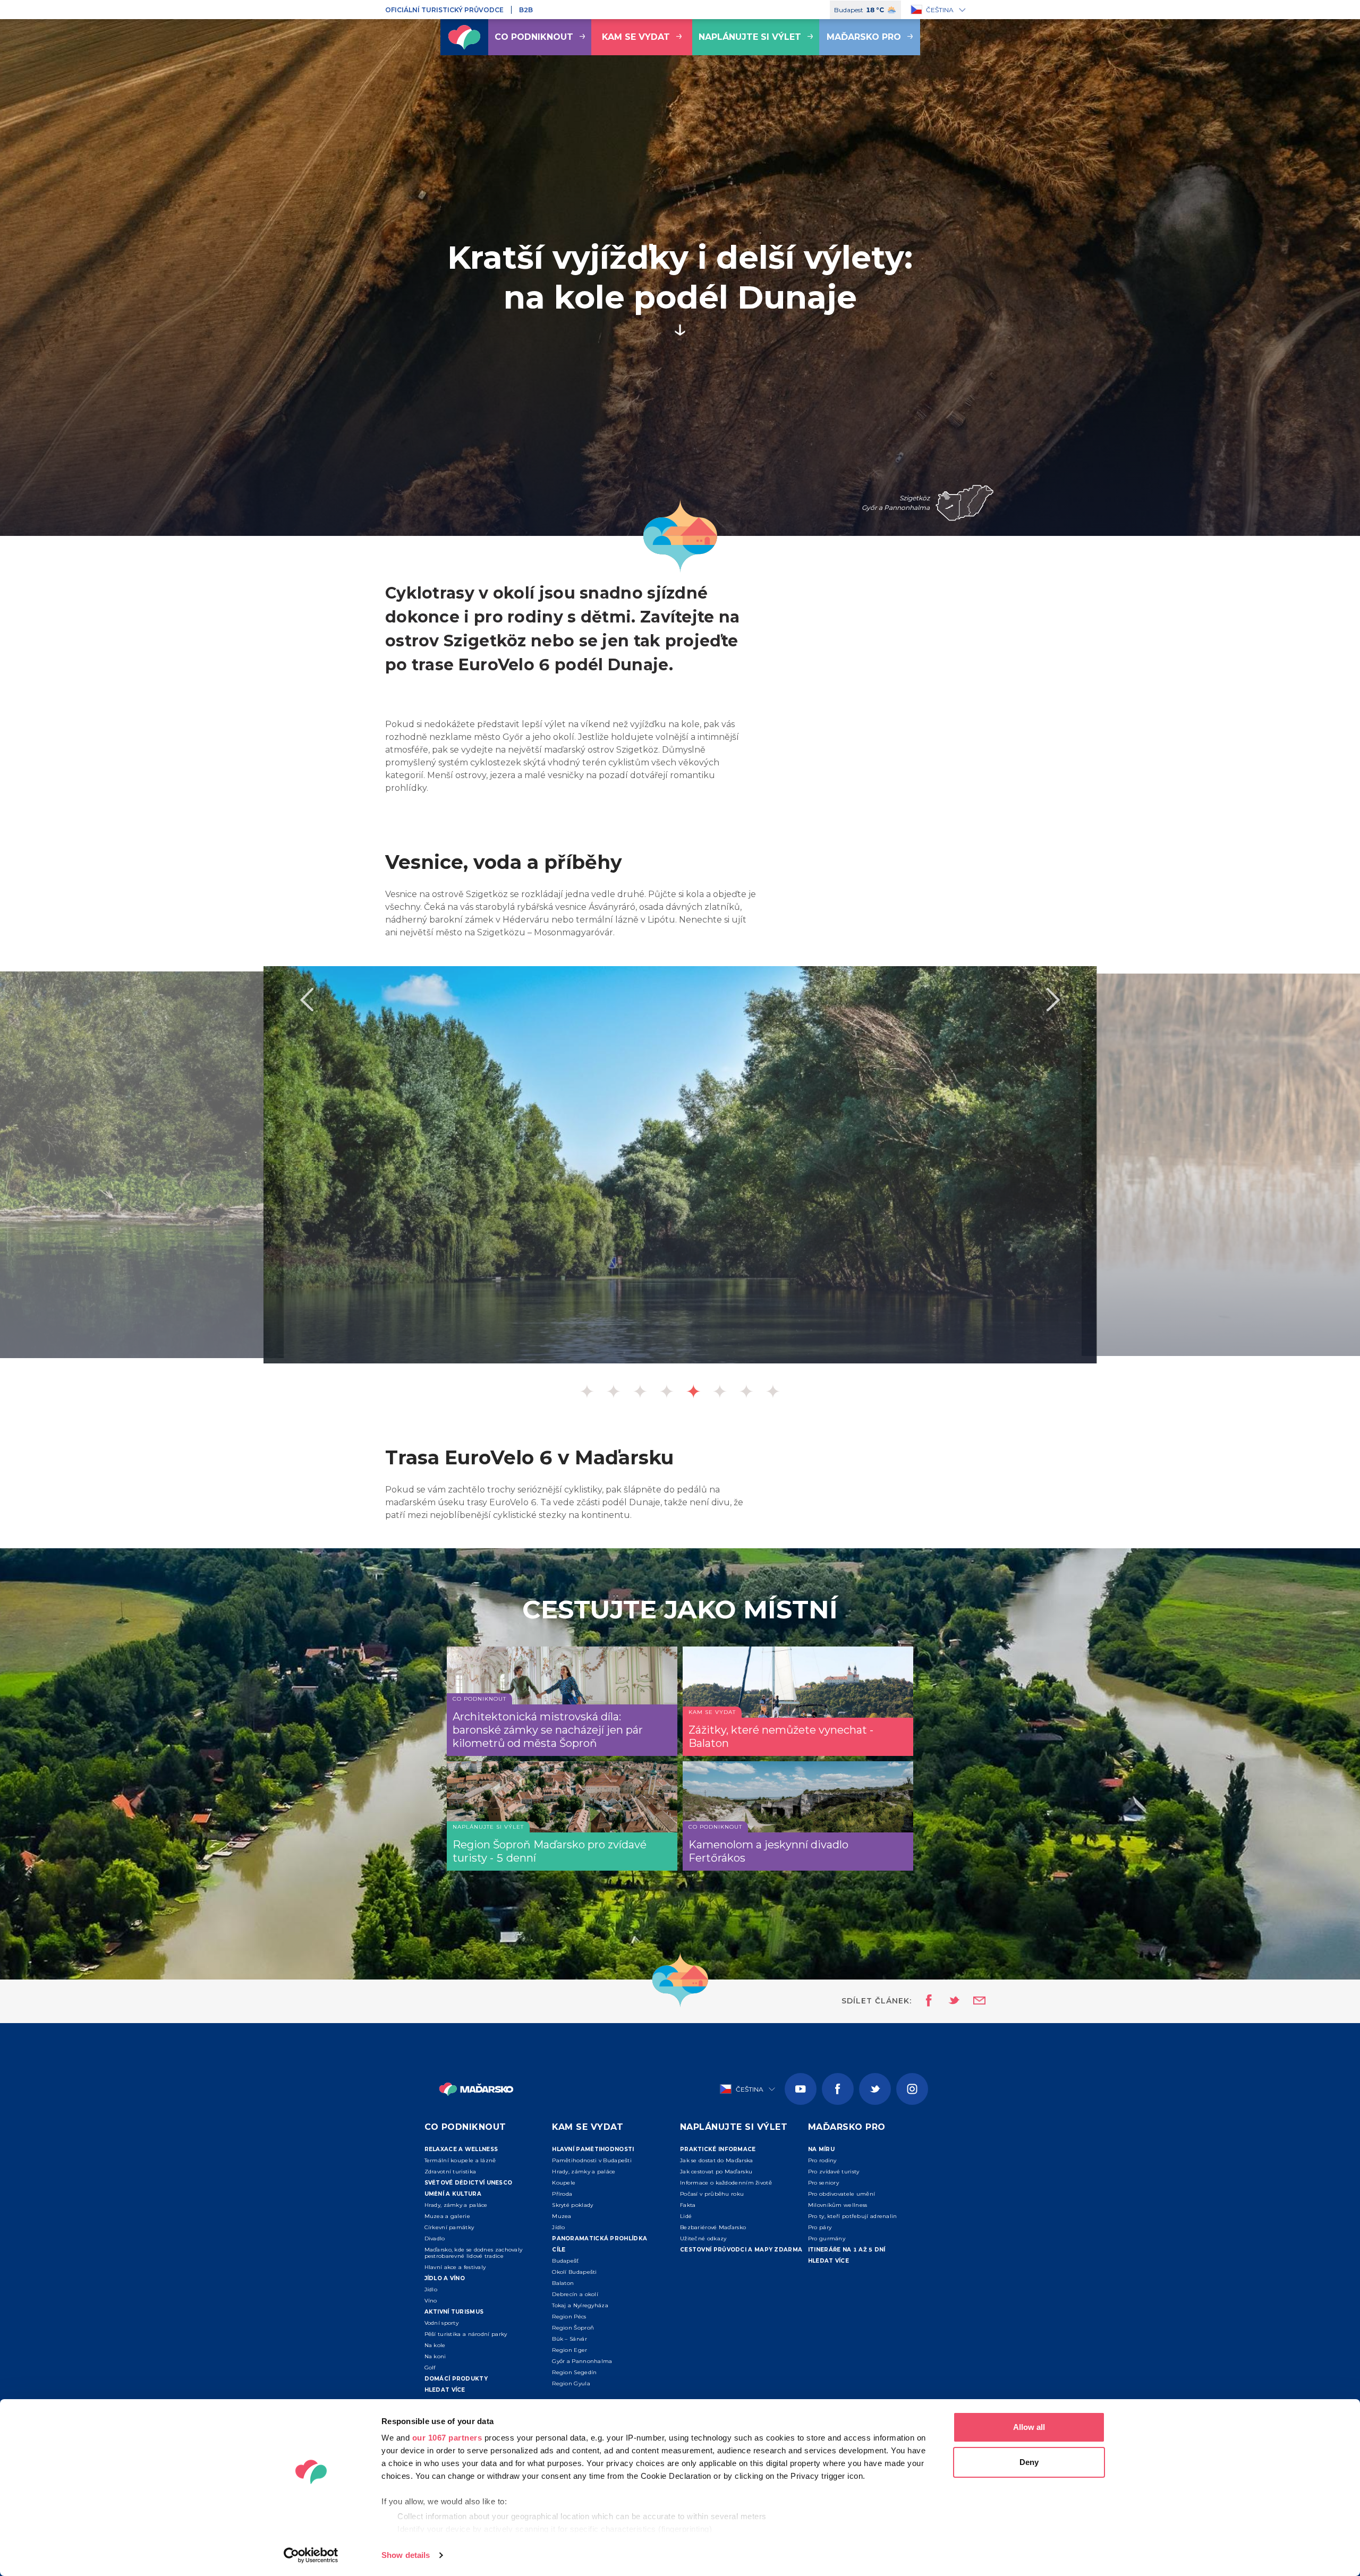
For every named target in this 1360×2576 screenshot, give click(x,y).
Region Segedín (574, 2372)
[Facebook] (838, 2089)
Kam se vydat (636, 37)
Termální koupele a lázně (460, 2160)
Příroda (562, 2194)
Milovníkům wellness (838, 2205)
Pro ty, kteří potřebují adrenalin (853, 2216)
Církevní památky (449, 2227)
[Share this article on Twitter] (947, 2001)
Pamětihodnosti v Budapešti (592, 2160)
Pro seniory (823, 2183)
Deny (1029, 2462)
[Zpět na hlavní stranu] (464, 37)
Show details (406, 2555)
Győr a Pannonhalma (582, 2361)
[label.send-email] (973, 2001)
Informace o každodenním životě (726, 2183)
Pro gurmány (827, 2238)
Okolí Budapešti (575, 2272)
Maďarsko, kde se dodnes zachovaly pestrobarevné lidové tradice (474, 2253)
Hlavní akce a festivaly (455, 2267)
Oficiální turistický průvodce (444, 10)
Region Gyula (571, 2383)
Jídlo (431, 2289)
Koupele (564, 2183)
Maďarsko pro (864, 37)
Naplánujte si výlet (750, 37)
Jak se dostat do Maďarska (717, 2160)
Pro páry (820, 2227)
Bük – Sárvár (569, 2339)
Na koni (435, 2356)
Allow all (1029, 2427)
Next (1053, 1000)
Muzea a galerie (448, 2216)
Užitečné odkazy (703, 2238)
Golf (430, 2368)
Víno (431, 2301)
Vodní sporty (442, 2323)
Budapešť (565, 2261)
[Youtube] (801, 2089)
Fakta (688, 2205)
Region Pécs (569, 2317)
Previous (307, 1000)
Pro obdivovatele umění (842, 2194)
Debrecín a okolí (575, 2294)
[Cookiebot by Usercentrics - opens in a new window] (311, 2555)
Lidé (686, 2216)
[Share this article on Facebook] (926, 2001)
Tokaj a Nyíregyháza (580, 2305)
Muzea (562, 2216)
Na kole (435, 2345)
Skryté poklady (572, 2205)
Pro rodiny (822, 2160)
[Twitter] (875, 2089)
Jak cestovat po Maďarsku (716, 2172)
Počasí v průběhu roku (712, 2194)
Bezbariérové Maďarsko (713, 2227)
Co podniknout (534, 37)
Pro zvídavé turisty (834, 2172)
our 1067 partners (447, 2438)
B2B (526, 10)
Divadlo (435, 2238)
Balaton (563, 2283)
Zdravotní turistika (450, 2172)
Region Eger (569, 2350)
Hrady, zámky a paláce (456, 2205)
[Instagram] (912, 2089)
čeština (940, 10)
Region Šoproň (573, 2328)
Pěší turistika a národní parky (466, 2334)
